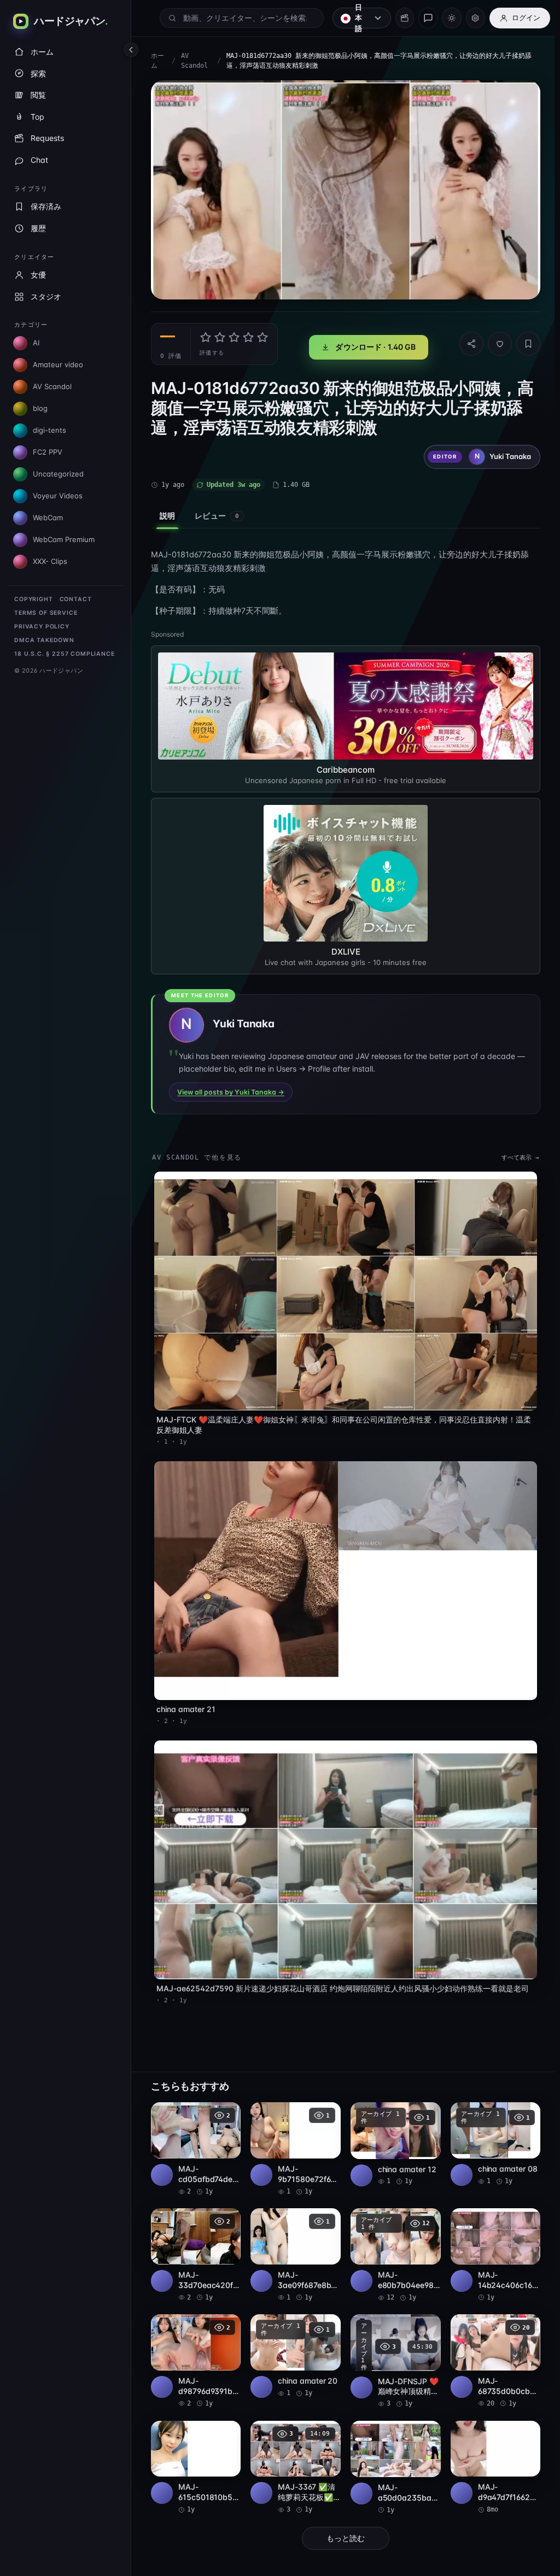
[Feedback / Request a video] (428, 18)
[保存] (523, 341)
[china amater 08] (490, 2129)
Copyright (34, 599)
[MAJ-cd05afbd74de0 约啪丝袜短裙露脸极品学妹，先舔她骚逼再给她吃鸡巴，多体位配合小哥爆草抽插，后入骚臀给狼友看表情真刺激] (195, 2134)
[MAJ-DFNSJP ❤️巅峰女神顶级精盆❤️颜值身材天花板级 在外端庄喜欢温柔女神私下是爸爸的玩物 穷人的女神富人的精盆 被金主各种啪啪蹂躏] (391, 2345)
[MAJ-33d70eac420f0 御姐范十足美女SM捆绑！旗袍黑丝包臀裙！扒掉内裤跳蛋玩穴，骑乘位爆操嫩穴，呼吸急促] (195, 2238)
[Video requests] (405, 18)
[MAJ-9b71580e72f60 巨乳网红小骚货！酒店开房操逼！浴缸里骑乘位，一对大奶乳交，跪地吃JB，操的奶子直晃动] (292, 2134)
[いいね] (494, 341)
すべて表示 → (515, 1153)
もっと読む (343, 2522)
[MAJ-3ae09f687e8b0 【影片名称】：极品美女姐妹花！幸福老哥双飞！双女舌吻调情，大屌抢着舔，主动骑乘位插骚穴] (292, 2238)
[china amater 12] (391, 2129)
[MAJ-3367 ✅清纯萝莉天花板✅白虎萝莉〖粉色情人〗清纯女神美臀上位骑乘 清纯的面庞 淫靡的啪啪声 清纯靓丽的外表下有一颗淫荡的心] (292, 2451)
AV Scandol (194, 61)
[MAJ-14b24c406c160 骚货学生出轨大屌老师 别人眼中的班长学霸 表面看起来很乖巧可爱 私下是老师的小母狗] (490, 2239)
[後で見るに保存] (224, 2099)
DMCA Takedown (44, 640)
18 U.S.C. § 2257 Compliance (65, 654)
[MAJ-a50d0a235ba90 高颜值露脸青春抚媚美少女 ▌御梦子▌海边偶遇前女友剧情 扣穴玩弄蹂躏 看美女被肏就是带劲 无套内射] (391, 2451)
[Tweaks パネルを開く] (476, 18)
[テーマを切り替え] (451, 18)
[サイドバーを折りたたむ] (131, 50)
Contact (76, 599)
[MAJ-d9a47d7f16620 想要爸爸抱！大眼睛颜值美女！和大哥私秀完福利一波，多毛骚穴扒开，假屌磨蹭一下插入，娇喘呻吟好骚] (490, 2451)
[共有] (466, 341)
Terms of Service (46, 613)
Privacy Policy (42, 627)
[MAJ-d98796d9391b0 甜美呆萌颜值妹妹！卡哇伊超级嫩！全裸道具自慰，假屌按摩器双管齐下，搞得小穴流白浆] (195, 2344)
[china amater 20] (292, 2339)
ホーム (157, 61)
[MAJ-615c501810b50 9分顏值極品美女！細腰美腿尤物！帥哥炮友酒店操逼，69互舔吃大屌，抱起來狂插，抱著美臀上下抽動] (195, 2451)
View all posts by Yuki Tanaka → (231, 1088)
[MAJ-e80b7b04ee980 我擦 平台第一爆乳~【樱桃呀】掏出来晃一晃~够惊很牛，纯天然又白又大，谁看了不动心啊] (391, 2239)
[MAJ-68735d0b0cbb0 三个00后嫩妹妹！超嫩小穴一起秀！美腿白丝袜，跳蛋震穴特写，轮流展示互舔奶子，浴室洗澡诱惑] (490, 2345)
